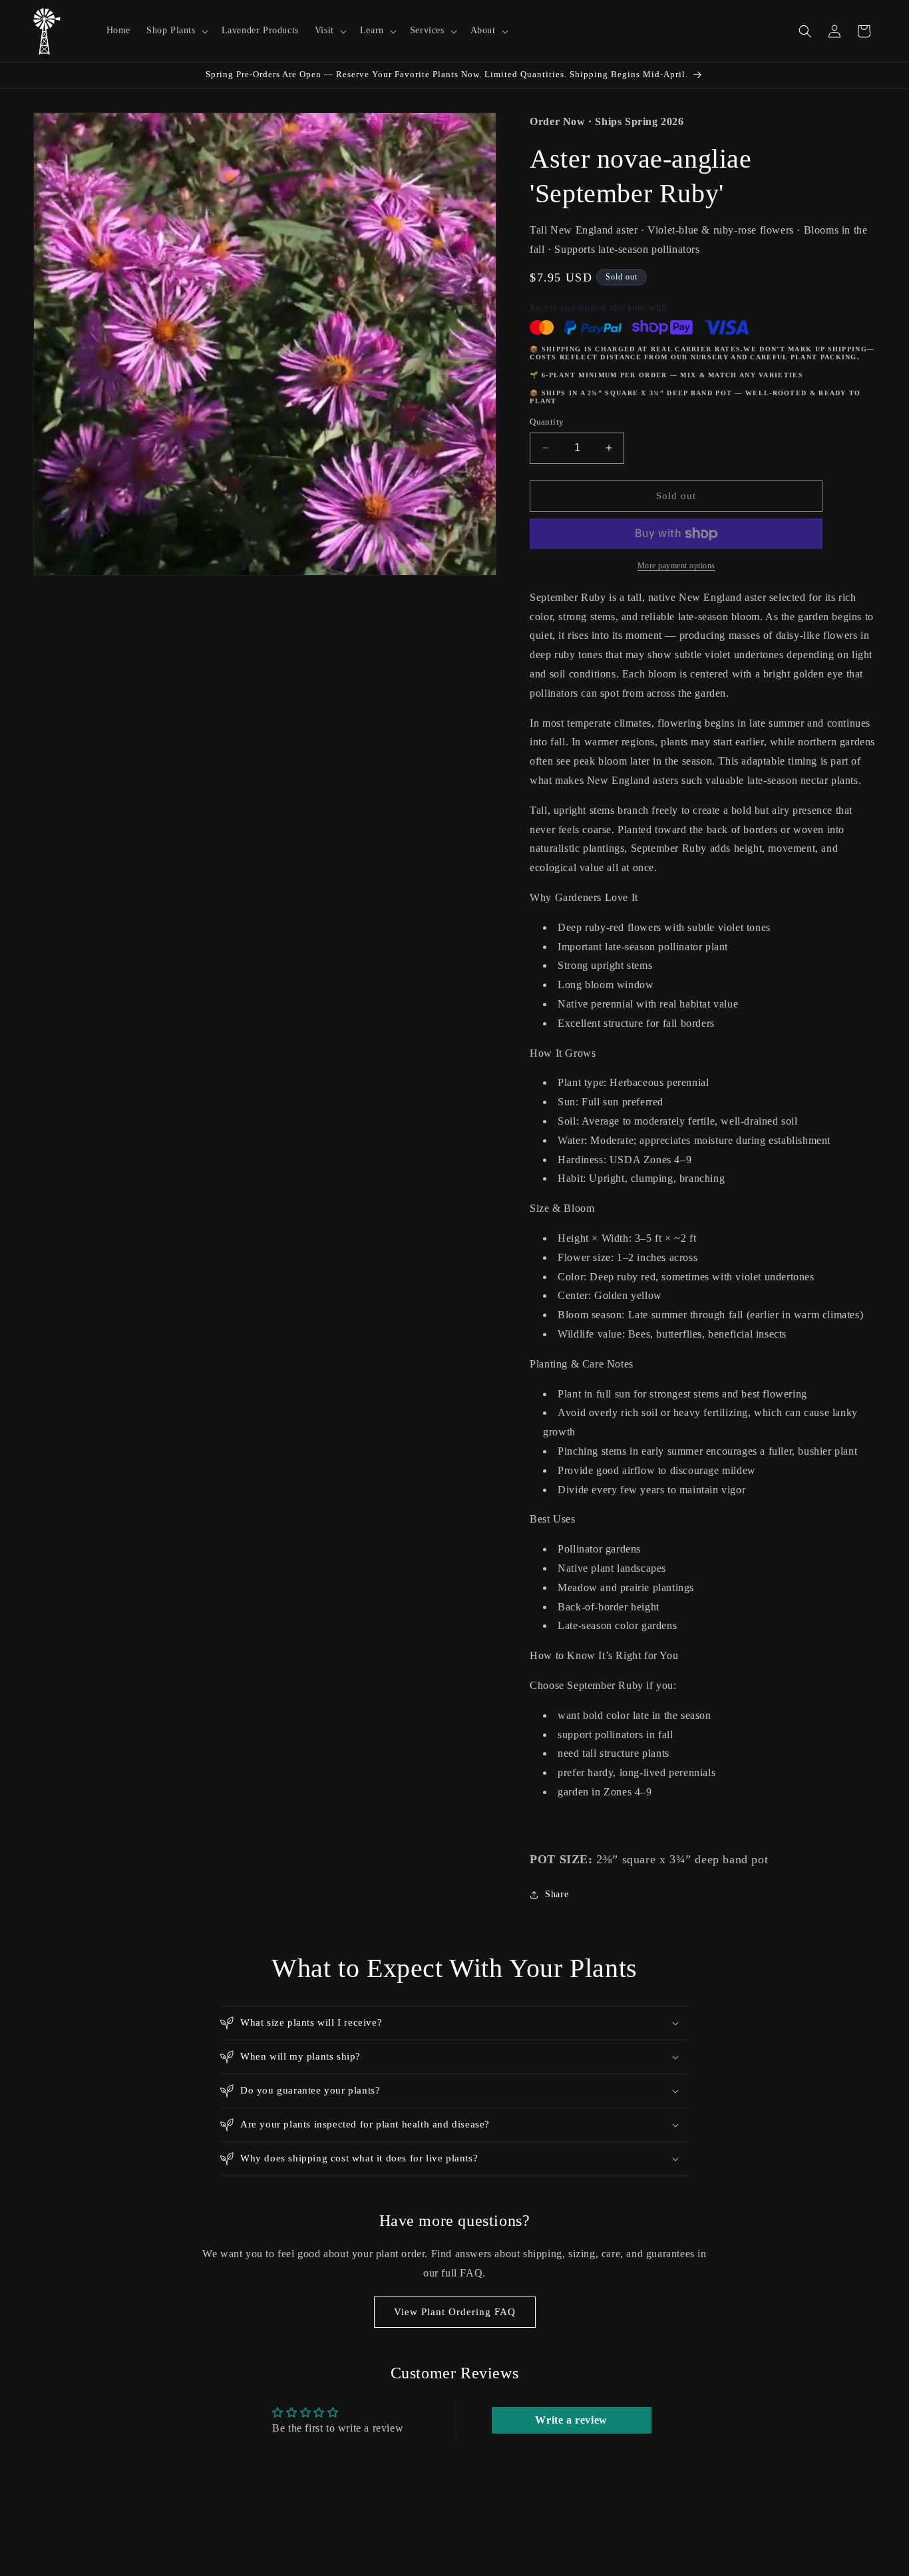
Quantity (547, 422)
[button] (176, 31)
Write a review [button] (571, 2420)
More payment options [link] (676, 566)
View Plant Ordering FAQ (455, 2312)
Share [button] (557, 1894)
